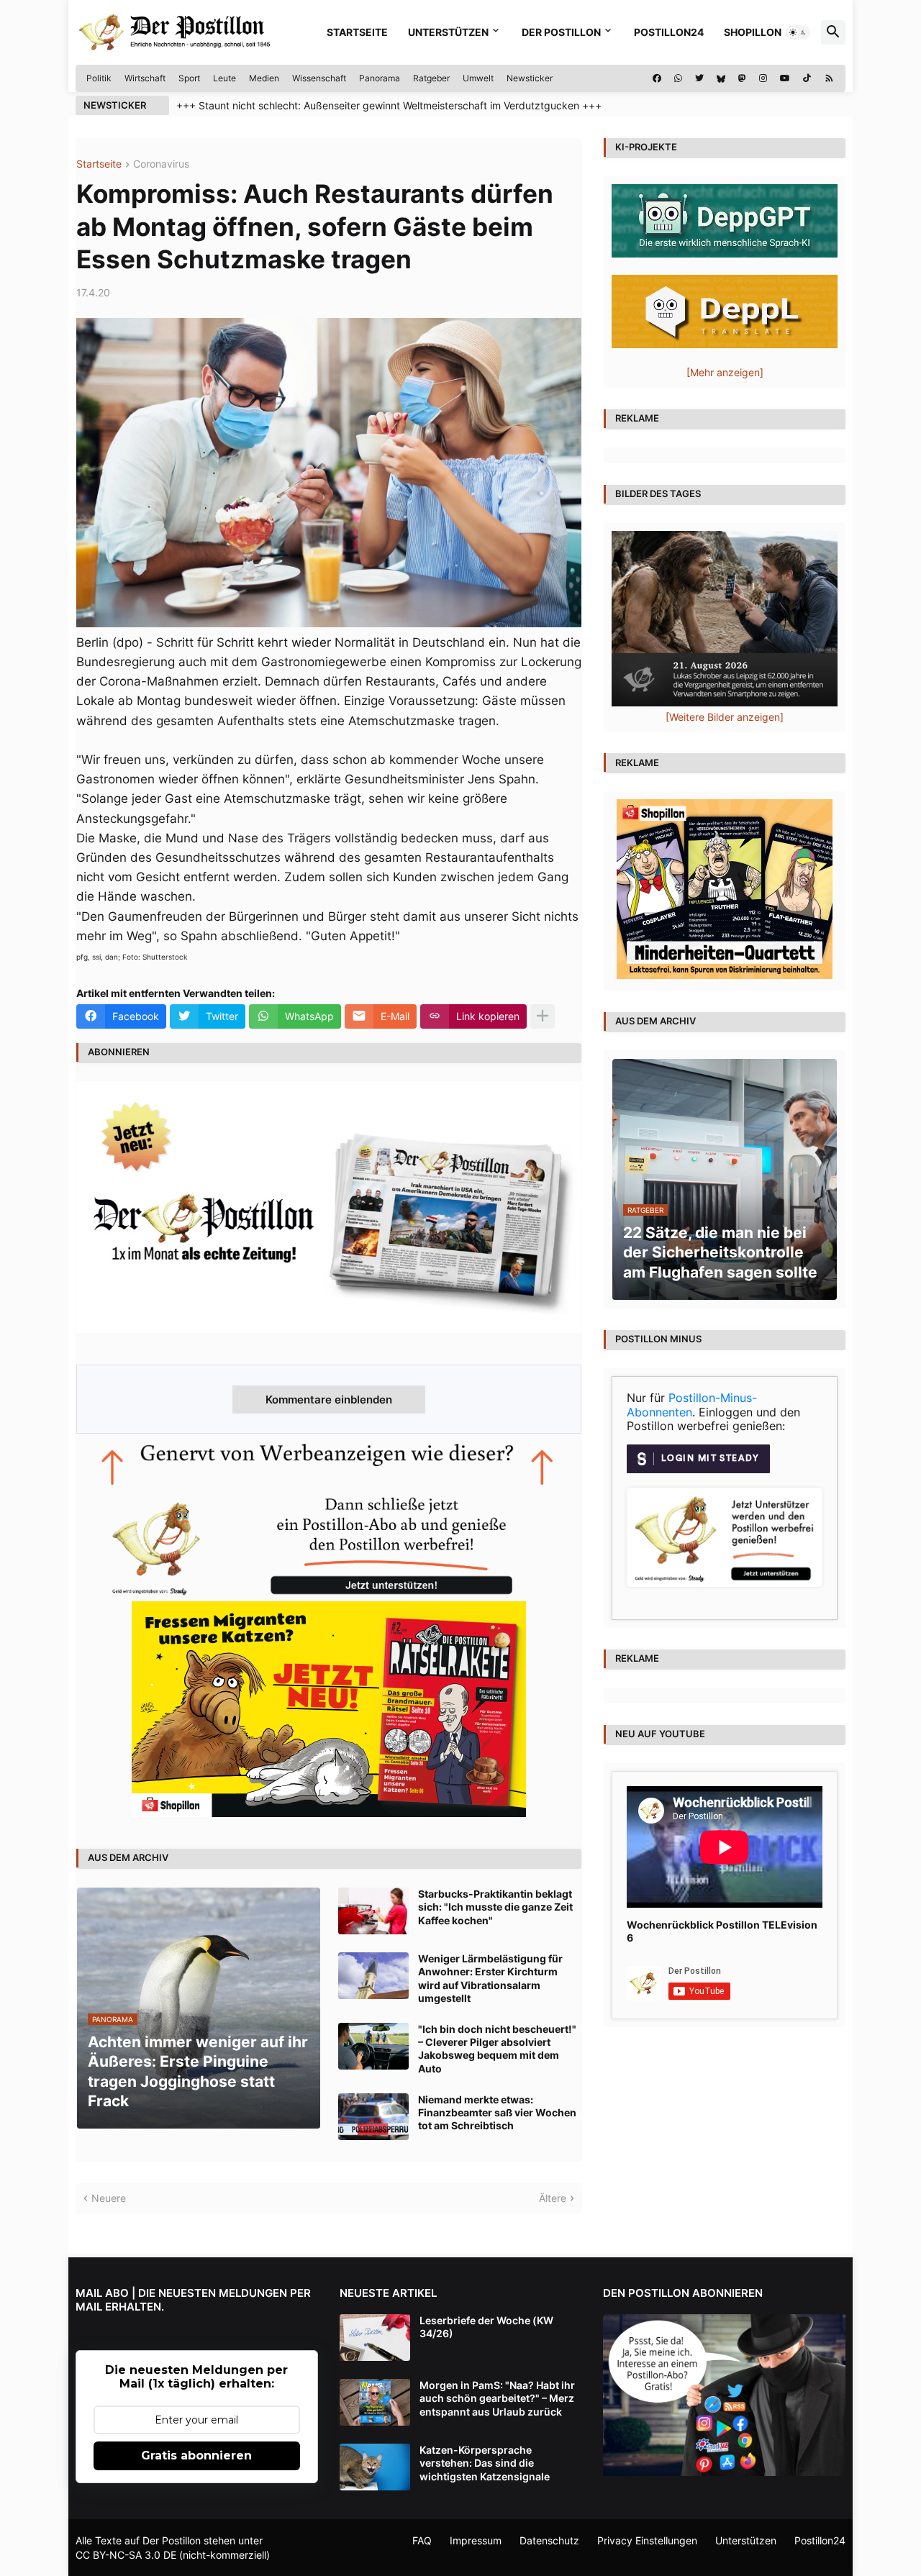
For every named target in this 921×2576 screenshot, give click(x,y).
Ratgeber (431, 78)
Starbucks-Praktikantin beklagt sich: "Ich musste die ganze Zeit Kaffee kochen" (495, 1907)
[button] (798, 32)
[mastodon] (742, 78)
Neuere (109, 2198)
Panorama (380, 78)
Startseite (357, 32)
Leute (224, 78)
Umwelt (478, 78)
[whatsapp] (678, 78)
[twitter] (699, 78)
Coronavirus (161, 164)
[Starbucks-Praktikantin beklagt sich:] (373, 1911)
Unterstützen (448, 32)
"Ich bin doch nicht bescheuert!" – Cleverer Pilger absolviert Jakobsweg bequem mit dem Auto (497, 2049)
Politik (99, 78)
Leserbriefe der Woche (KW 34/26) (486, 2327)
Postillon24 (669, 32)
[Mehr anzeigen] (543, 1016)
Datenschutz (549, 2540)
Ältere (553, 2198)
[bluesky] (721, 78)
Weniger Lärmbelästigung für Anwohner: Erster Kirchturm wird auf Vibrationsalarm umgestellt (490, 1978)
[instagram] (763, 78)
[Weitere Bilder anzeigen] (725, 717)
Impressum (476, 2540)
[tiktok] (807, 78)
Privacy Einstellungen (647, 2540)
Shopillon (753, 32)
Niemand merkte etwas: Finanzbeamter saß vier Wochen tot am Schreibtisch (497, 2112)
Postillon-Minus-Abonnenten (692, 1405)
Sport (189, 78)
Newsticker (530, 78)
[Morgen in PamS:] (375, 2402)
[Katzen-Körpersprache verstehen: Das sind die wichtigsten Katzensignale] (375, 2467)
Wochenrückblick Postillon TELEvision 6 (722, 1931)
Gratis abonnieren (196, 2456)
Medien (264, 78)
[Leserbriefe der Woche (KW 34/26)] (375, 2338)
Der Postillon (561, 32)
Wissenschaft (319, 78)
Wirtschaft (145, 78)
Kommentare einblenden (329, 1399)
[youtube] (785, 78)
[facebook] (657, 78)
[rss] (829, 78)
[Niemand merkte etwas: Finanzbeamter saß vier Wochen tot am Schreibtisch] (373, 2117)
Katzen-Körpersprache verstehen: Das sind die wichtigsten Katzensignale (485, 2463)
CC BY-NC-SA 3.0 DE (126, 2555)
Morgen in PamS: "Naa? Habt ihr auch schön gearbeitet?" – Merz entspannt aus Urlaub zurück (497, 2398)
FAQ (422, 2540)
